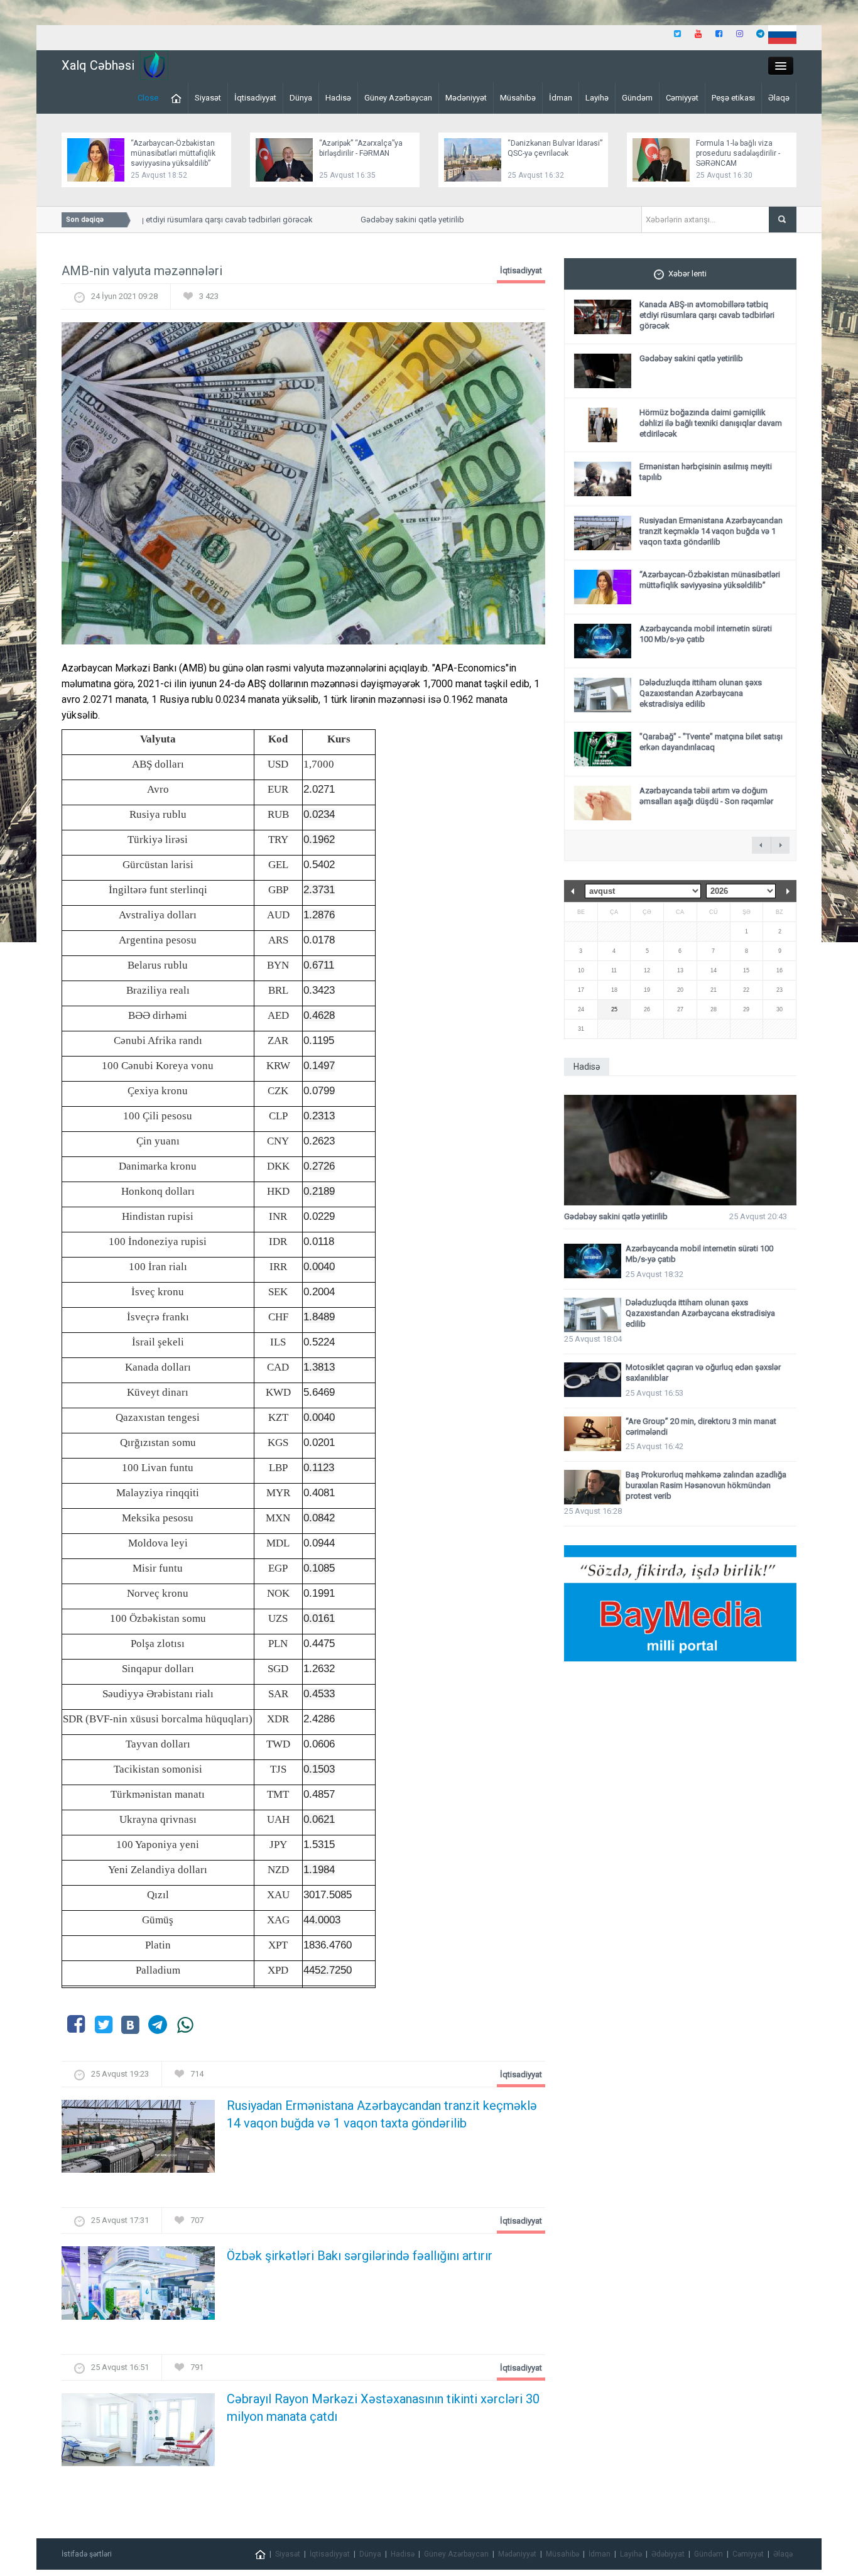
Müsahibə (518, 98)
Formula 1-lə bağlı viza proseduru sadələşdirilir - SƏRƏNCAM (738, 153)
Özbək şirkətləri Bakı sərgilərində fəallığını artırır (360, 2256)
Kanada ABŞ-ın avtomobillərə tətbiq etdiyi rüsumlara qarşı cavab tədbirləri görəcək (707, 315)
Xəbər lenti (687, 274)
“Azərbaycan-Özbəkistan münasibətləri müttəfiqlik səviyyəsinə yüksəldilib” (173, 153)
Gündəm (637, 98)
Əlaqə (779, 98)
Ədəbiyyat (668, 2554)
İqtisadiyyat (255, 98)
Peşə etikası (733, 98)
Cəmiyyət (682, 98)
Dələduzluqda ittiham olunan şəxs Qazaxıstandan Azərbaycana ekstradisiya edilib (701, 693)
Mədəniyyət (466, 98)
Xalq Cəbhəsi (98, 65)
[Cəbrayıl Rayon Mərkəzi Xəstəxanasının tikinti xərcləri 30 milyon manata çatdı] (138, 2433)
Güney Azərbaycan (398, 98)
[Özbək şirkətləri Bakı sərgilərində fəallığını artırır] (138, 2287)
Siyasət (208, 98)
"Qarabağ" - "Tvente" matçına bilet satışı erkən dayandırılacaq (711, 742)
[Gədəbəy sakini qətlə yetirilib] (680, 1150)
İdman (561, 98)
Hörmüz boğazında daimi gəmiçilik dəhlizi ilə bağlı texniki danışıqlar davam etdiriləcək (711, 423)
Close (148, 98)
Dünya (301, 98)
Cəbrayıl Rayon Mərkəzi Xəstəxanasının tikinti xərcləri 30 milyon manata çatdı (383, 2408)
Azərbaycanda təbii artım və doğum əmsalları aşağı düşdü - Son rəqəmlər (706, 796)
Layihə (597, 98)
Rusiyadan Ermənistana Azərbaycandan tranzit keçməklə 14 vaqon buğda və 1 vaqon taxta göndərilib (382, 2114)
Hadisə (338, 98)
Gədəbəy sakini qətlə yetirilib (388, 220)
